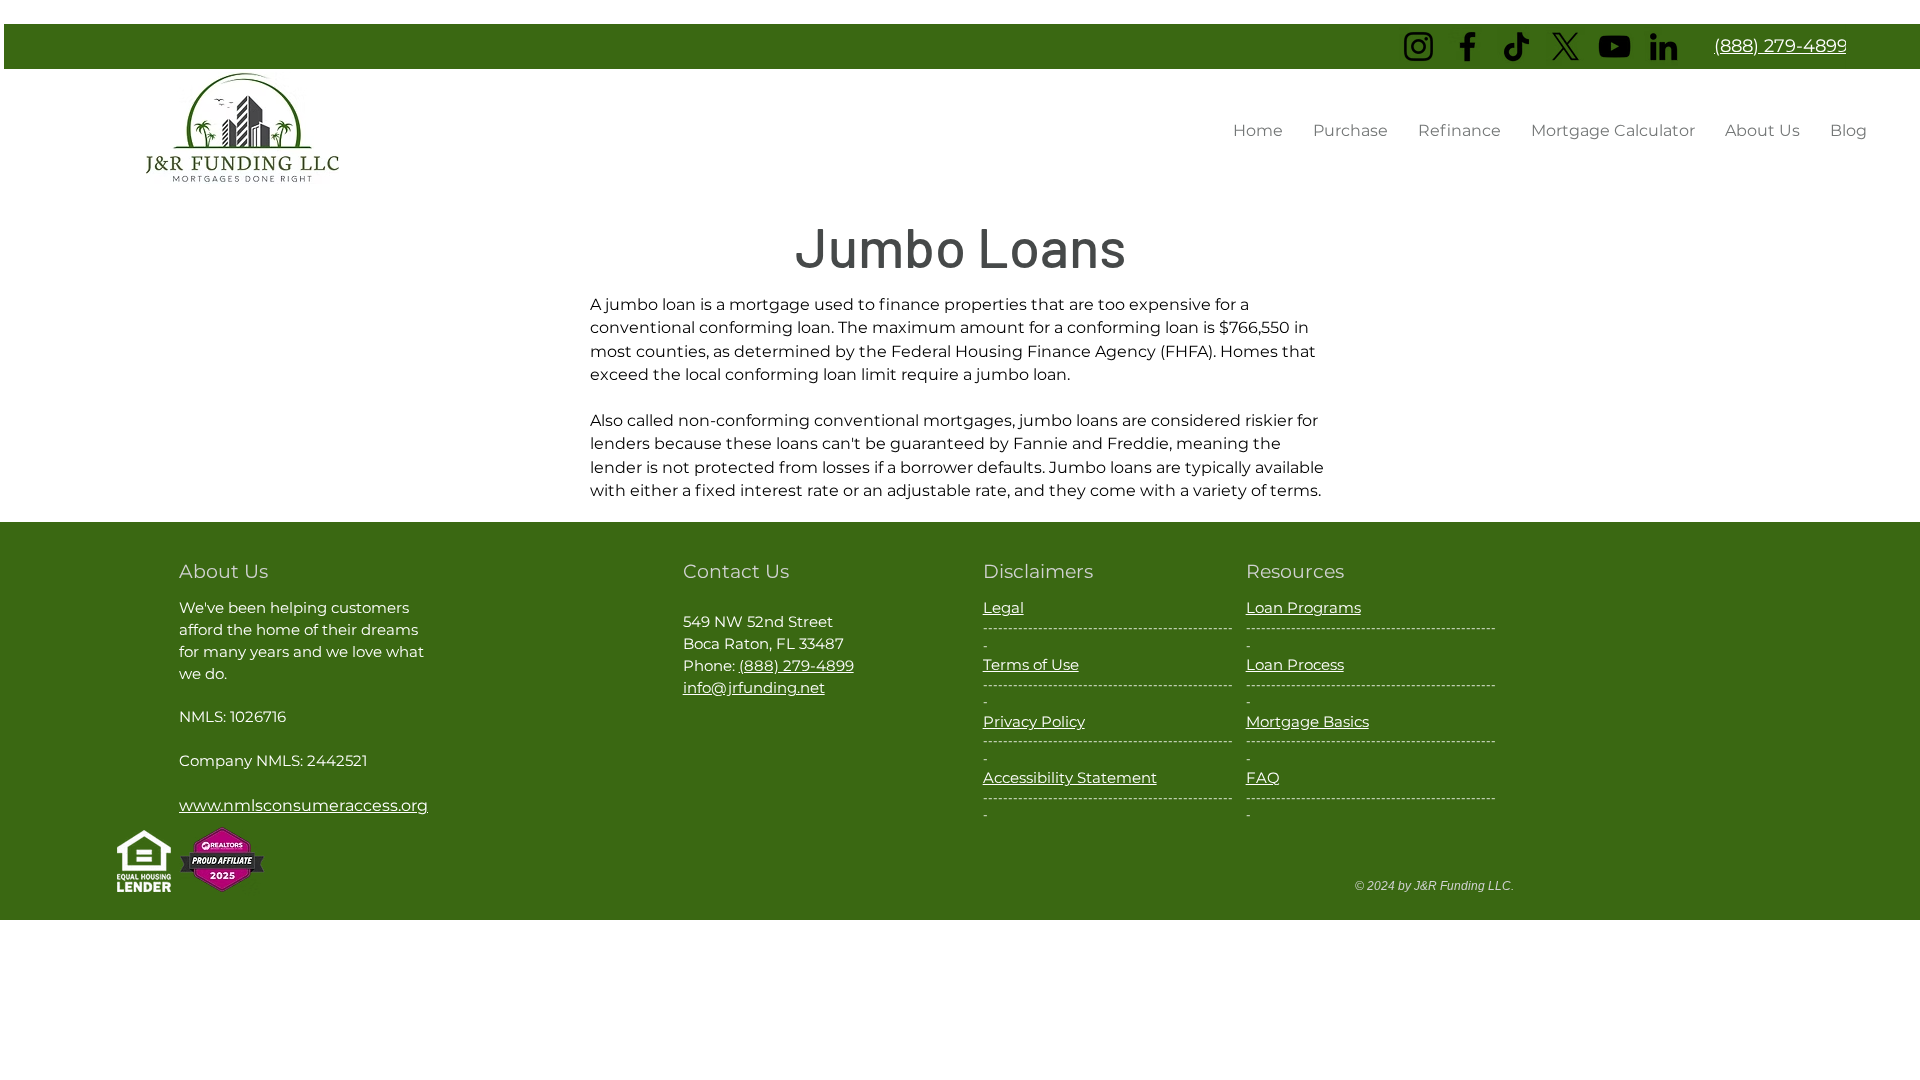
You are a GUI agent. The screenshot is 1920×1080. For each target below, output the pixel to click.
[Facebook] (1467, 46)
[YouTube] (1614, 46)
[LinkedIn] (1663, 46)
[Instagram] (1418, 46)
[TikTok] (1516, 46)
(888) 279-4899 (796, 665)
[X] (1565, 46)
